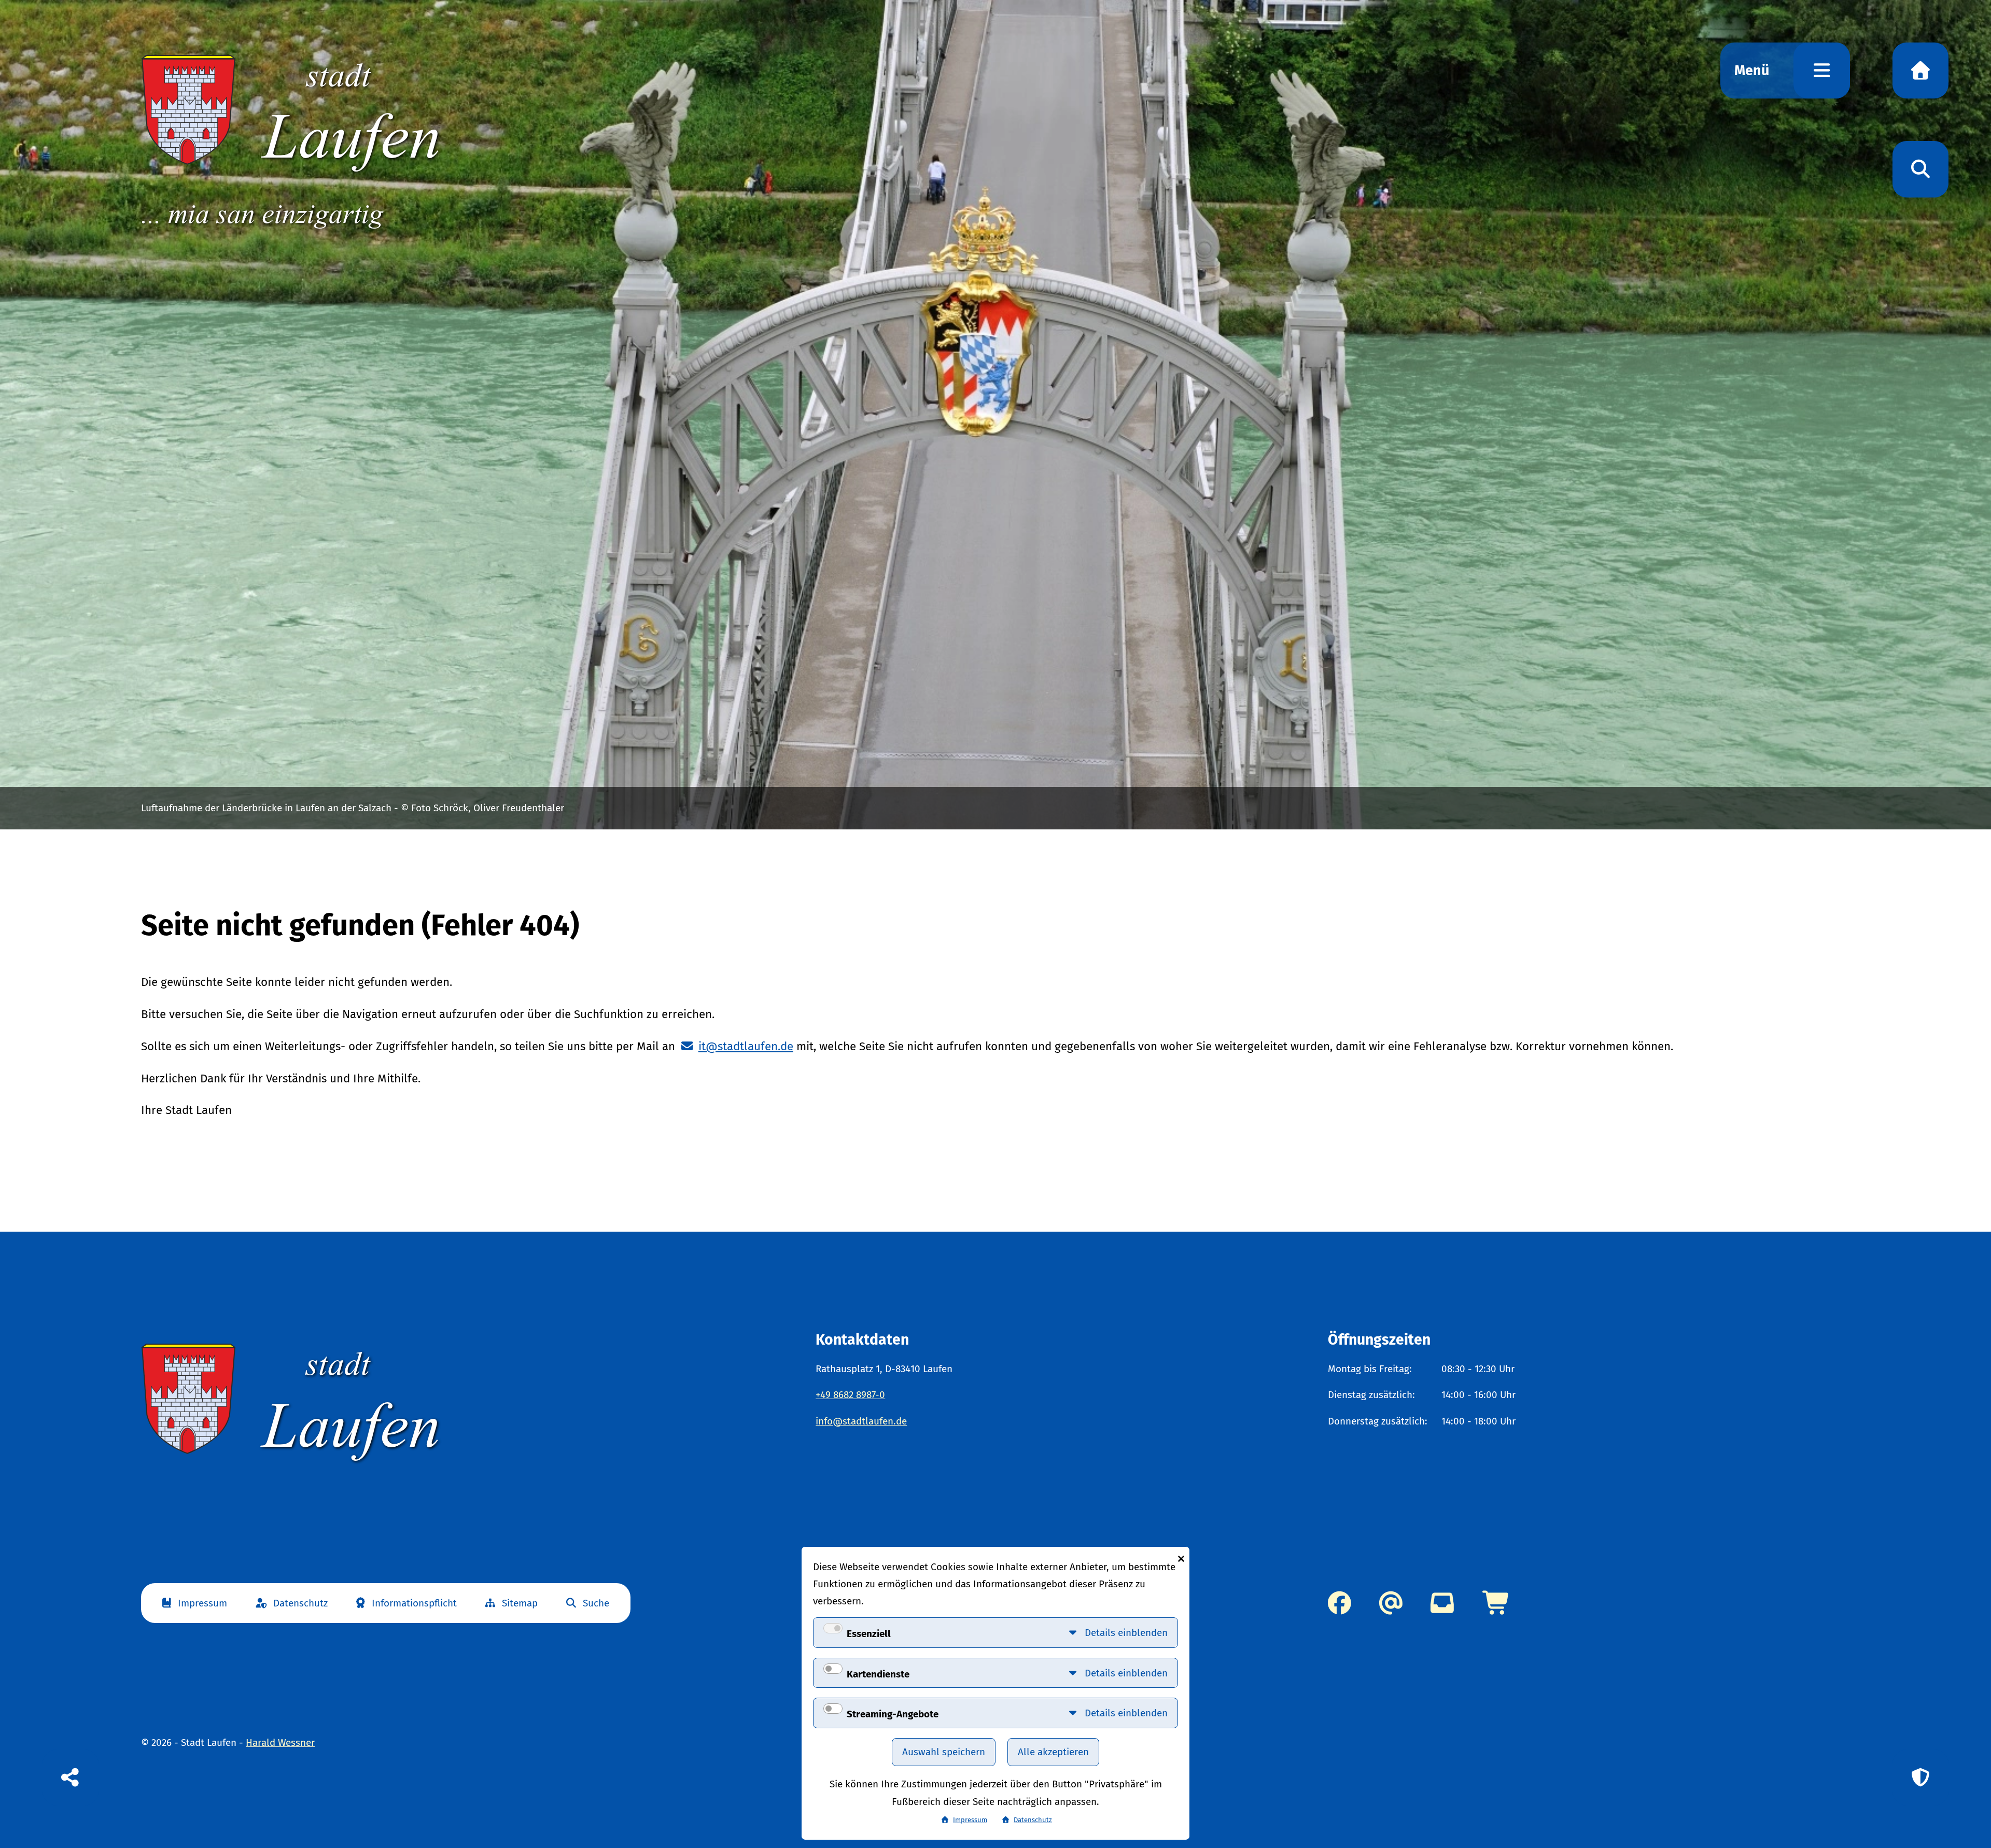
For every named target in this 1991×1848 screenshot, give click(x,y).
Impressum (202, 1603)
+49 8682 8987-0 (850, 1395)
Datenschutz (300, 1603)
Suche (596, 1603)
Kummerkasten (1442, 1603)
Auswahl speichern (944, 1752)
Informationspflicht (414, 1603)
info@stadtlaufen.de (861, 1421)
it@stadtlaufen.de (746, 1046)
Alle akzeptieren (1053, 1752)
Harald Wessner (280, 1743)
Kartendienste (878, 1674)
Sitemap (520, 1603)
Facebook (1340, 1603)
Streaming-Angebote (893, 1714)
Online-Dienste (1497, 1603)
